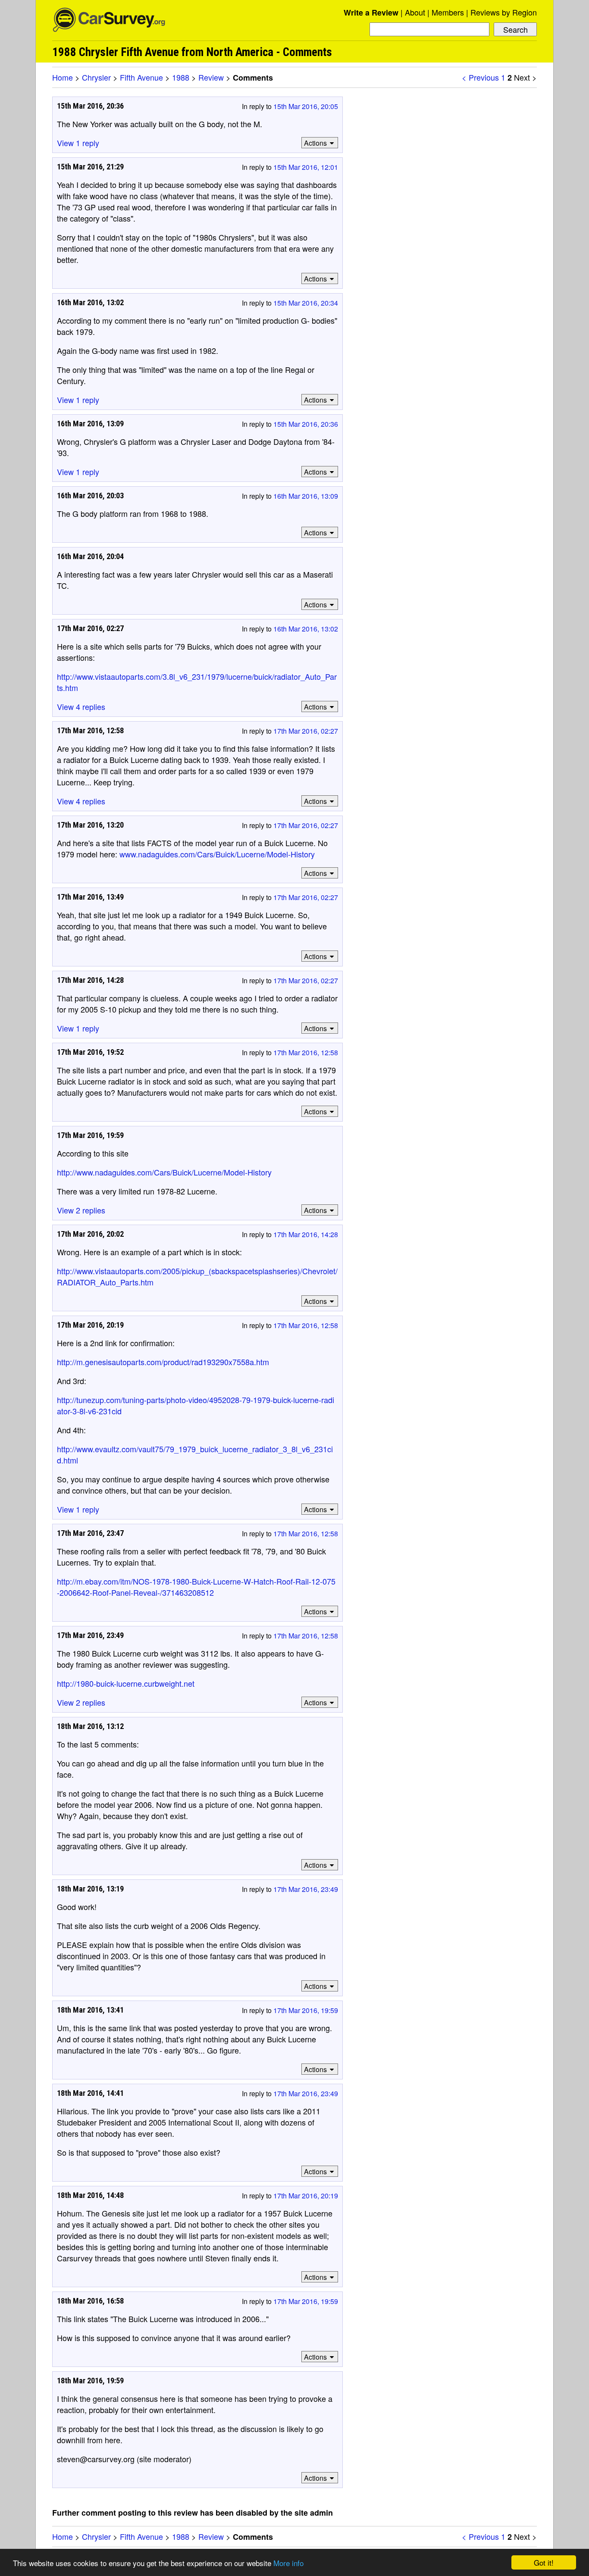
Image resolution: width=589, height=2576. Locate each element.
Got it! (544, 2562)
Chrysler (96, 77)
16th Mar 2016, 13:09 (306, 496)
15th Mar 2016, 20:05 (306, 106)
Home (63, 77)
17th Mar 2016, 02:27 (306, 731)
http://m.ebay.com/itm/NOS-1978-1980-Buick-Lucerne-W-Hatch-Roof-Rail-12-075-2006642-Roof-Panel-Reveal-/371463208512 (196, 1587)
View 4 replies (81, 707)
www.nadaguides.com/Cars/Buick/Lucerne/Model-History (217, 854)
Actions (315, 143)
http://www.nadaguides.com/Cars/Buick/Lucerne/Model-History (164, 1172)
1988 (181, 77)
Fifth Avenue (141, 77)
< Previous (480, 77)
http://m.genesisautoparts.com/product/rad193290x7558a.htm (163, 1362)
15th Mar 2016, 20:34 (306, 303)
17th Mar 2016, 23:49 (306, 1889)
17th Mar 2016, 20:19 (306, 2196)
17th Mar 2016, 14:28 (306, 1234)
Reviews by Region (504, 12)
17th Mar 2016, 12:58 (306, 1052)
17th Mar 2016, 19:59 (306, 2010)
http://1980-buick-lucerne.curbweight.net (126, 1683)
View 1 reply (78, 143)
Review (211, 77)
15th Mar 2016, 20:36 (306, 424)
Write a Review (371, 13)
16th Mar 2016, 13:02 (306, 629)
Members (448, 12)
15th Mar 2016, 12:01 (306, 167)
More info (288, 2563)
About (415, 12)
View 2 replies (81, 1210)
